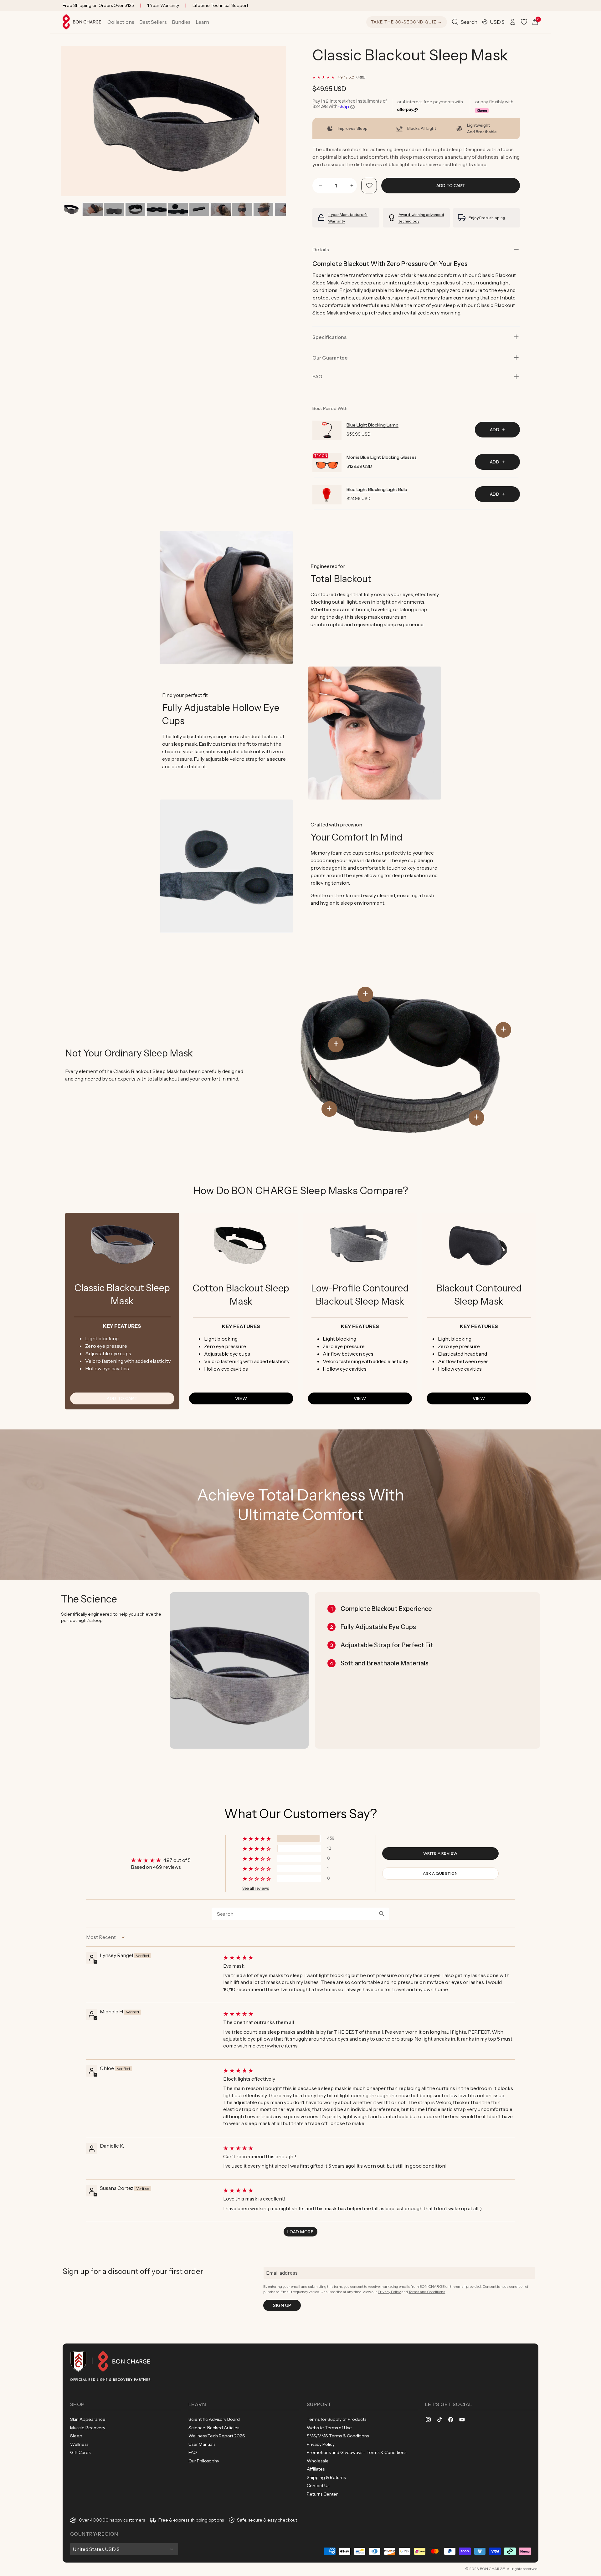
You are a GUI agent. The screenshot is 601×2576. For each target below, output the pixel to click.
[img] (368, 1957)
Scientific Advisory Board (214, 2419)
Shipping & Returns (326, 2477)
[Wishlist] (524, 22)
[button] (121, 22)
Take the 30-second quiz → (407, 22)
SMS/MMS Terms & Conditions (338, 2436)
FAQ (193, 2452)
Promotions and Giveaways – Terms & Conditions (357, 2452)
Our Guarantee (330, 358)
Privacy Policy (389, 2292)
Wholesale (318, 2461)
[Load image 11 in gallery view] (285, 209)
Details (321, 249)
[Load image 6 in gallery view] (178, 209)
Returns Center (322, 2494)
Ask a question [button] (440, 1873)
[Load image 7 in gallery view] (199, 209)
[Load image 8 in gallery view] (221, 209)
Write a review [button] (440, 1853)
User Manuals (202, 2444)
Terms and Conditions (427, 2292)
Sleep (76, 2436)
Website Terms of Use (329, 2428)
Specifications (329, 337)
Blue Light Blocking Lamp (372, 425)
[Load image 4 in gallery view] (135, 209)
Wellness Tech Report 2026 (217, 2436)
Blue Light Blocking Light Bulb (377, 489)
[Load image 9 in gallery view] (242, 209)
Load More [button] (300, 2232)
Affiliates (316, 2469)
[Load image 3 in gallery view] (114, 209)
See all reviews (256, 1888)
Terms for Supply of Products (336, 2419)
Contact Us (318, 2486)
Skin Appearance (88, 2419)
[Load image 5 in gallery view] (157, 209)
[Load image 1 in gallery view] (71, 209)
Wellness (79, 2444)
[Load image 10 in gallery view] (263, 209)
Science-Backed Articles (214, 2428)
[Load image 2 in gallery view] (92, 209)
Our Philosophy (204, 2461)
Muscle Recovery (88, 2428)
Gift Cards (80, 2452)
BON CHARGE (493, 2569)
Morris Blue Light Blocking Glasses (382, 457)
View (241, 1398)
